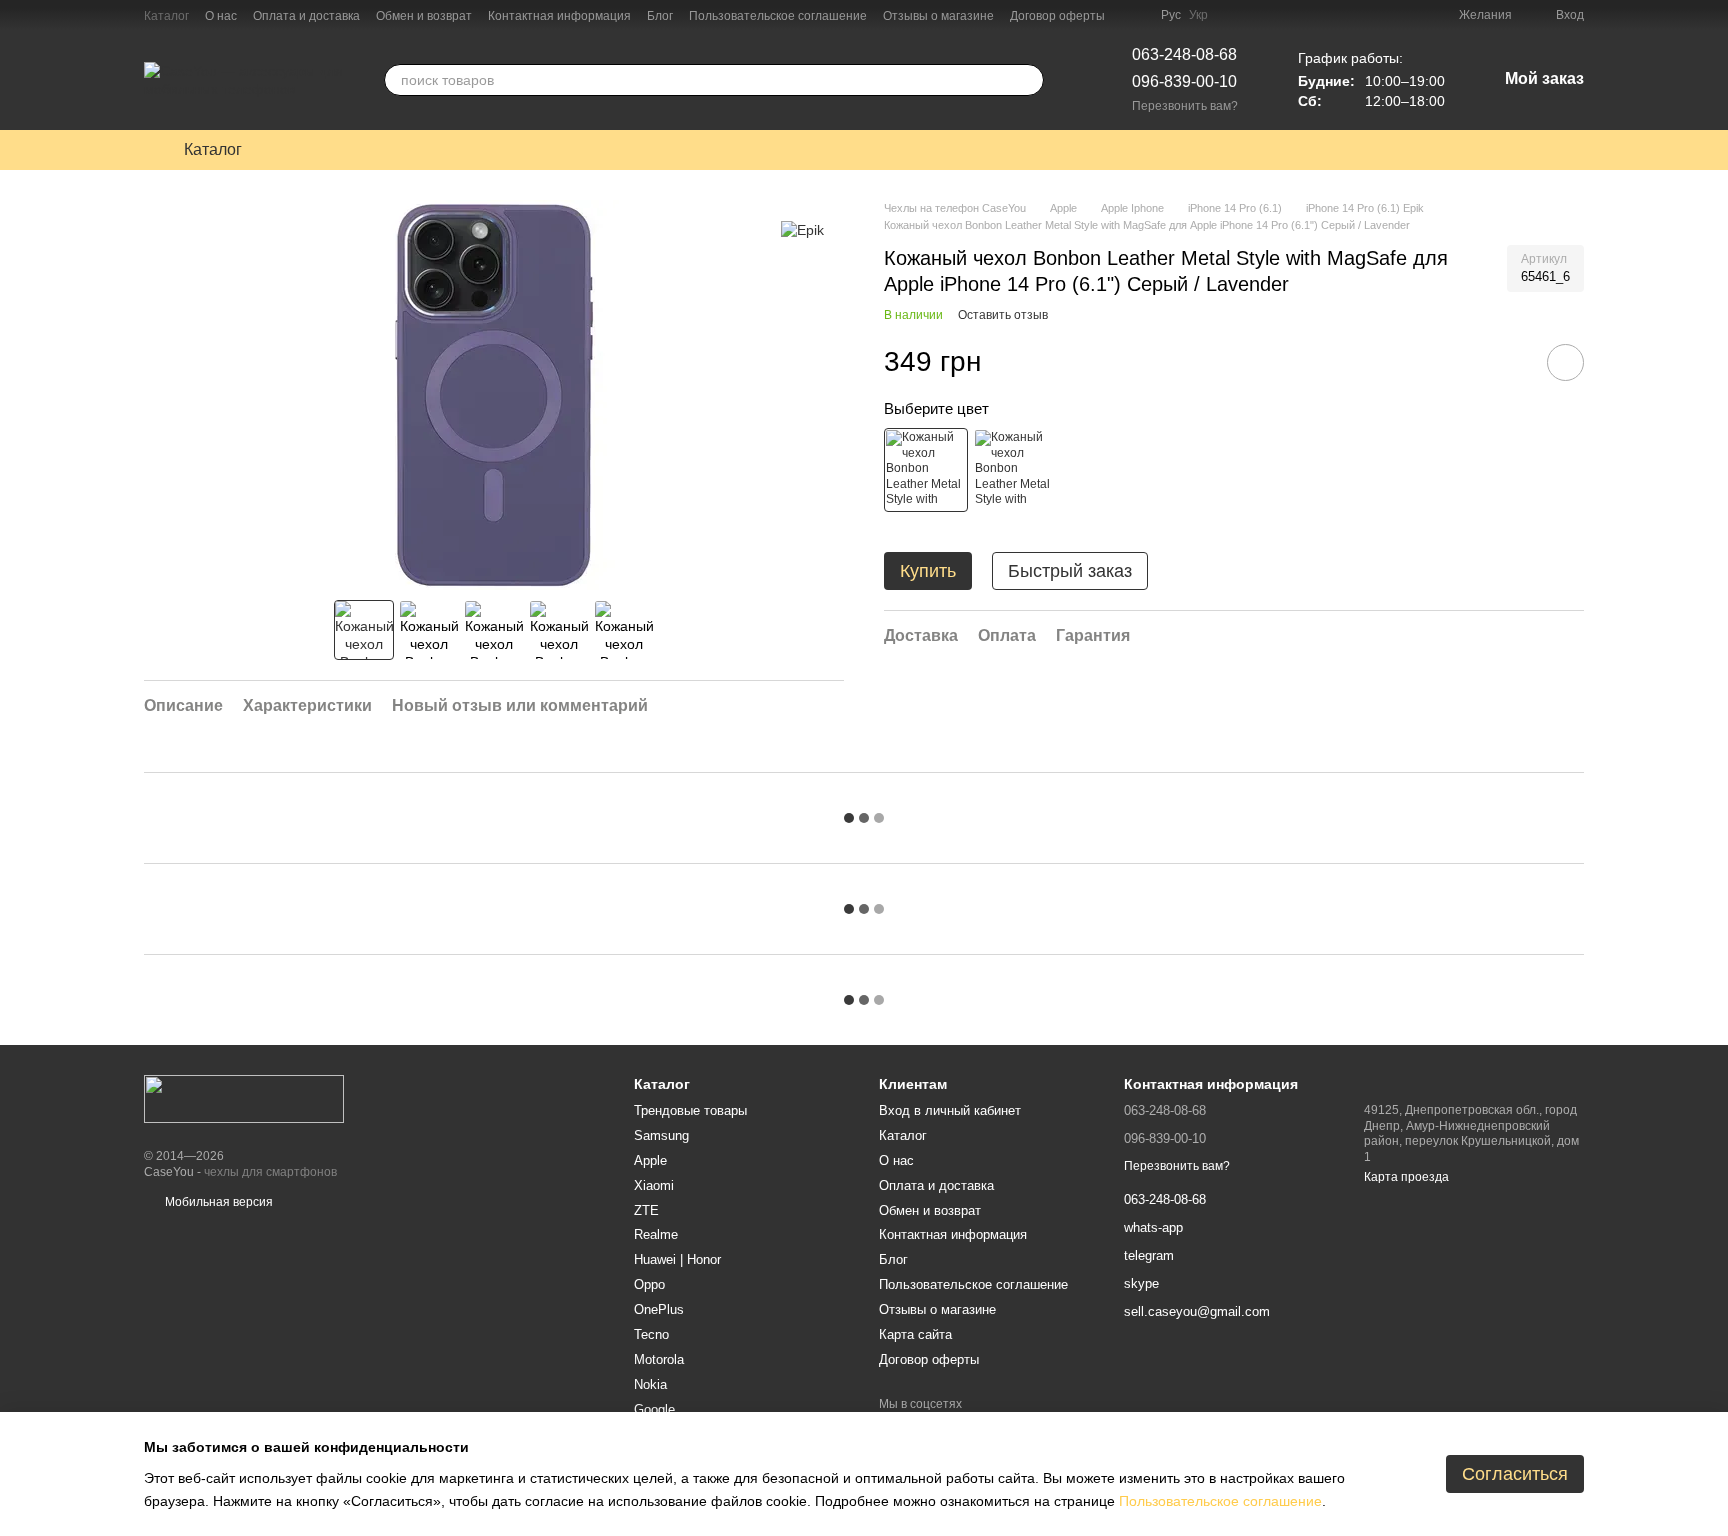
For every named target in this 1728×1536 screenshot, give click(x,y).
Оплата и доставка (306, 16)
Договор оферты (1057, 16)
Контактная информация (559, 16)
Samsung (661, 1135)
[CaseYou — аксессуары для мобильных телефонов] (244, 1098)
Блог (660, 16)
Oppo (649, 1284)
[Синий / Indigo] (1015, 470)
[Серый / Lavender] (926, 470)
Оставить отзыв (1003, 315)
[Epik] (802, 229)
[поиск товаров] (1028, 80)
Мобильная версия (217, 1202)
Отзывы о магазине (938, 16)
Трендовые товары (690, 1110)
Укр (1198, 15)
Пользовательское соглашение (778, 16)
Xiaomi (654, 1185)
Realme (656, 1234)
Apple (650, 1160)
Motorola (659, 1359)
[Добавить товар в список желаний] (1565, 362)
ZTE (646, 1210)
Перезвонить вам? (1185, 106)
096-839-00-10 (1184, 81)
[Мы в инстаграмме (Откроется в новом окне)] (1133, 15)
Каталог (166, 16)
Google (654, 1409)
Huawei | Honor (677, 1259)
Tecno (651, 1334)
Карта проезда (1406, 1177)
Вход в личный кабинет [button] (950, 1110)
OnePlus (659, 1309)
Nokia (650, 1384)
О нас (221, 16)
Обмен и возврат (424, 16)
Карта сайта (915, 1334)
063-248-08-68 (1184, 54)
